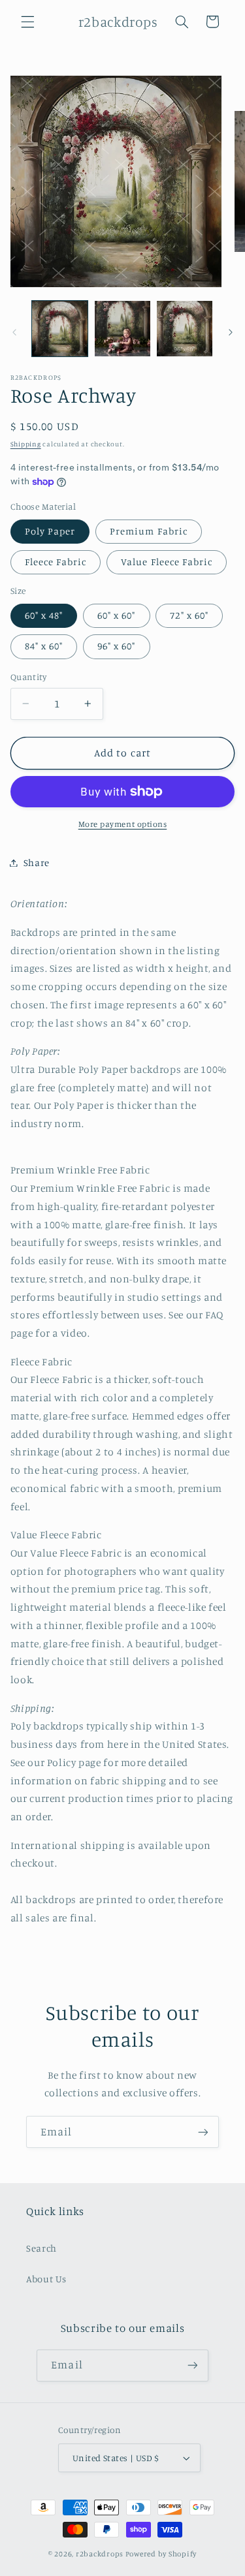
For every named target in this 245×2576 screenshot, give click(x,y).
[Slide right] (231, 332)
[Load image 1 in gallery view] (60, 329)
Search (41, 2248)
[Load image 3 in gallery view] (185, 329)
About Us (46, 2279)
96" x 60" (116, 646)
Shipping (26, 444)
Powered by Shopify (161, 2554)
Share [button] (37, 862)
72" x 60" (189, 615)
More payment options (123, 824)
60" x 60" (116, 615)
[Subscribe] (203, 2132)
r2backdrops (100, 2554)
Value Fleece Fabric (167, 562)
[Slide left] (14, 332)
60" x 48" (44, 615)
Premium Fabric (149, 531)
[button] (27, 22)
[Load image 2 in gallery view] (122, 329)
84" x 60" (44, 646)
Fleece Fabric (56, 562)
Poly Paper (50, 531)
